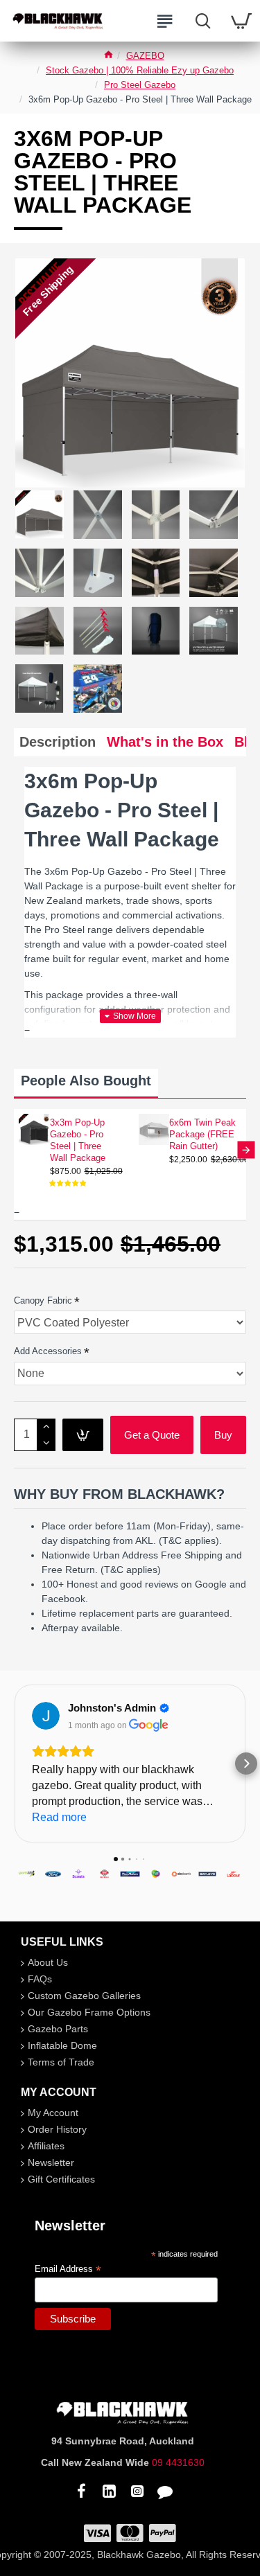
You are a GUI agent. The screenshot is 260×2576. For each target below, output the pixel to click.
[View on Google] (46, 1716)
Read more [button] (59, 1817)
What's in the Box (165, 742)
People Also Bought (86, 1081)
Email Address (68, 2269)
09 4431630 (178, 2462)
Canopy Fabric (43, 1300)
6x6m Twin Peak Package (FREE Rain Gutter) (202, 1134)
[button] (14, 1150)
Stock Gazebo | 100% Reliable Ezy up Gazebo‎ (140, 70)
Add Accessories (48, 1351)
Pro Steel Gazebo (140, 85)
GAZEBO (145, 56)
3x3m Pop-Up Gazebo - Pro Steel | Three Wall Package (78, 1140)
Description (58, 742)
